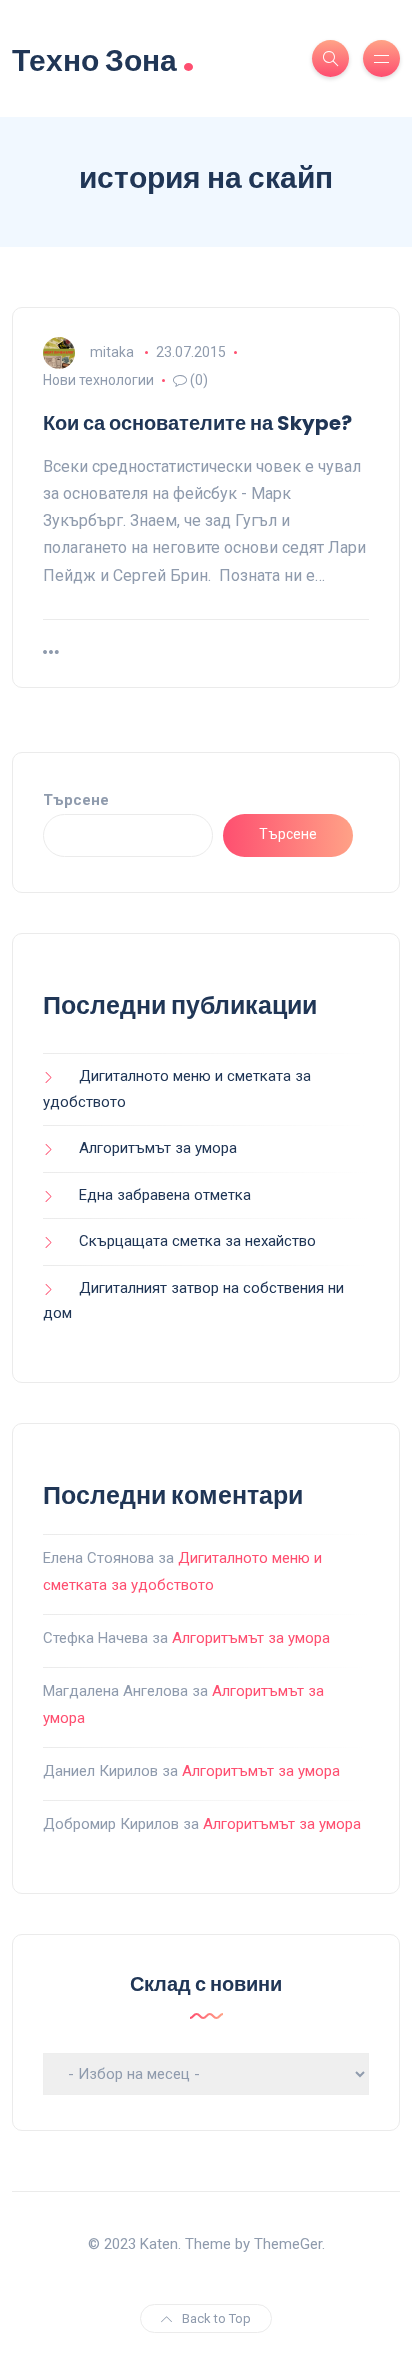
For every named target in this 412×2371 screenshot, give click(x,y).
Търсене (76, 800)
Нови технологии (98, 380)
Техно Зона (103, 58)
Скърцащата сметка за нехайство (197, 1241)
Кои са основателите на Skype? (197, 423)
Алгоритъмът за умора (158, 1148)
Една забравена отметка (165, 1195)
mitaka (112, 352)
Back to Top (216, 2318)
